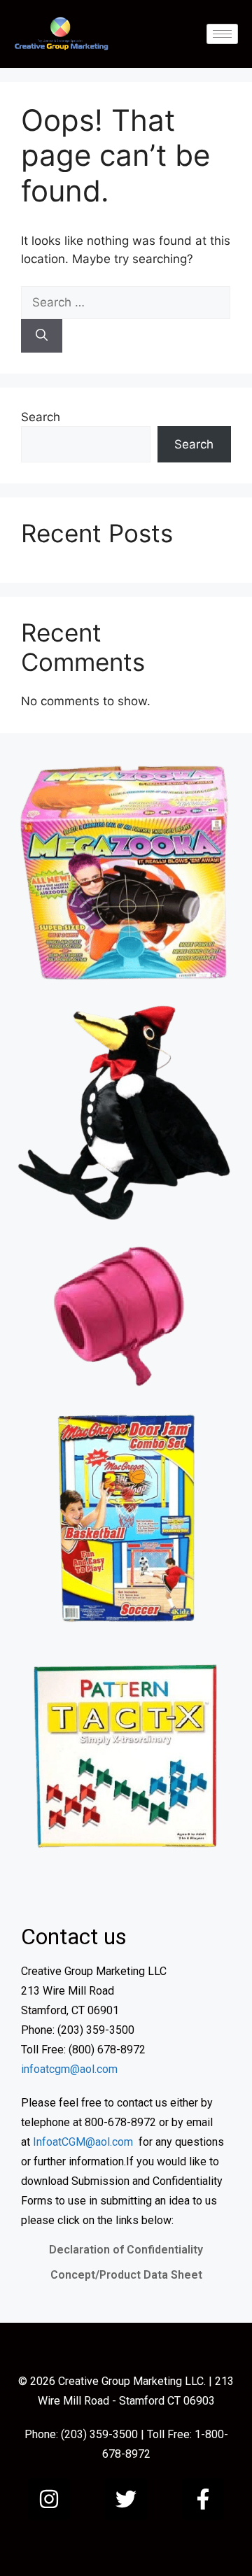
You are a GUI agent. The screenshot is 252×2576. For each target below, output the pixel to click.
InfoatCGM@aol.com (83, 2142)
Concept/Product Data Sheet (126, 2275)
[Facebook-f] (203, 2499)
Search (41, 417)
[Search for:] (126, 302)
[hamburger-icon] (222, 34)
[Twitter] (126, 2499)
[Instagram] (49, 2499)
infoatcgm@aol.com (69, 2069)
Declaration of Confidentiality (126, 2250)
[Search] (42, 336)
